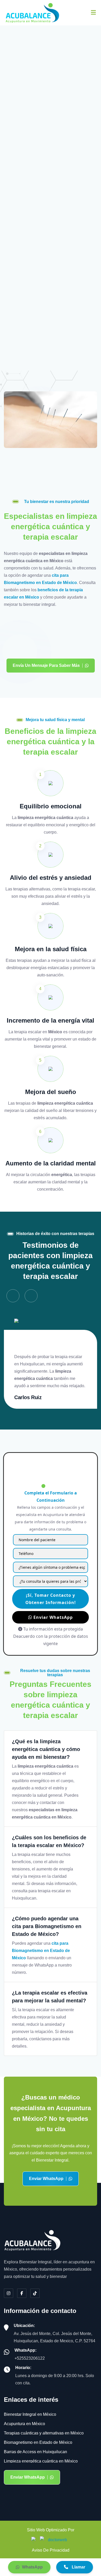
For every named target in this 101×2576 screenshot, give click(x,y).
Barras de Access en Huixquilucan (35, 2452)
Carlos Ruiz (28, 1397)
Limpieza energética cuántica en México (41, 2461)
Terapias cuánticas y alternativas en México (44, 2433)
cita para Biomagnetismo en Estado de (51, 164)
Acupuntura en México (24, 2424)
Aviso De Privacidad (51, 2550)
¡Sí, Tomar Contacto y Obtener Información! (51, 1599)
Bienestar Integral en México (30, 2414)
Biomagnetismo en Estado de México (38, 2442)
